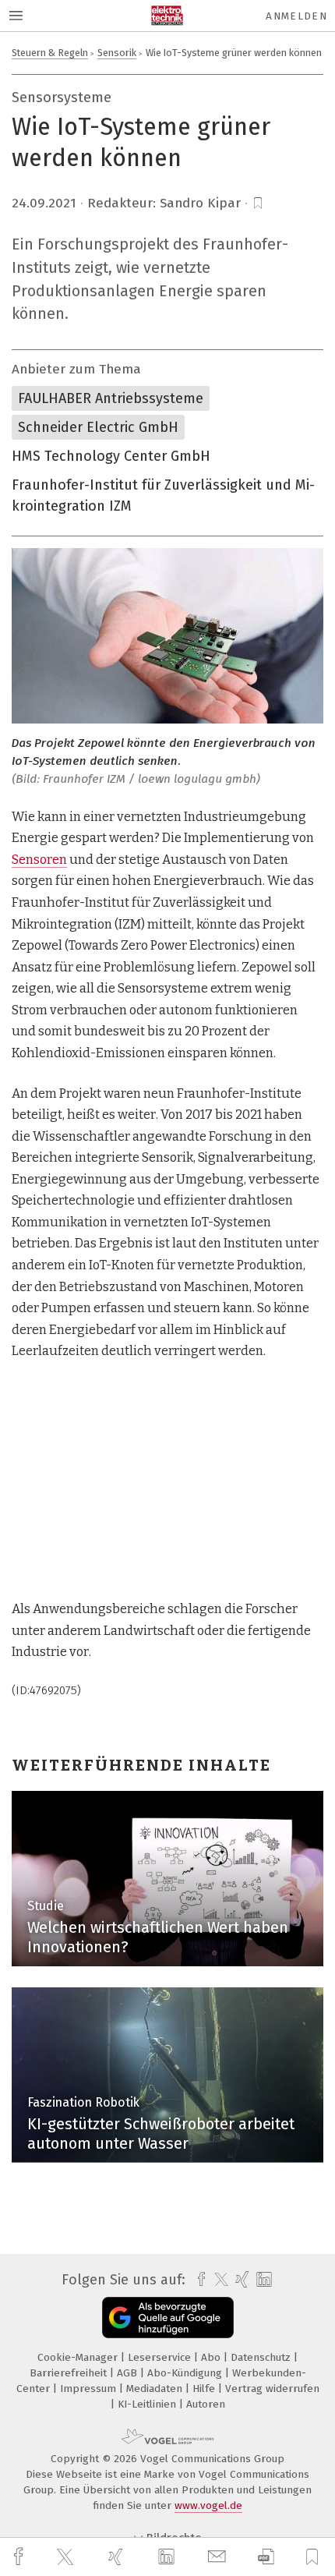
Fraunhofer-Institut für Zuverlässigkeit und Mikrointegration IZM (163, 495)
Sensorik (117, 53)
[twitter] (67, 2557)
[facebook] (20, 2557)
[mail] (219, 2557)
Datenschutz (262, 2357)
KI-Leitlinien (148, 2404)
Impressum (90, 2388)
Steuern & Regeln (50, 53)
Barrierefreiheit (70, 2373)
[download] (266, 2557)
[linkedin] (168, 2557)
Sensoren (39, 860)
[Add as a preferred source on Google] (168, 2318)
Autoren (206, 2404)
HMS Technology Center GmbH (111, 456)
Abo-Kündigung (186, 2373)
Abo (212, 2357)
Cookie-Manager (79, 2357)
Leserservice (161, 2357)
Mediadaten (156, 2388)
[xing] (118, 2557)
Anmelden (296, 16)
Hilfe (205, 2388)
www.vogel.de (208, 2505)
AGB (129, 2373)
